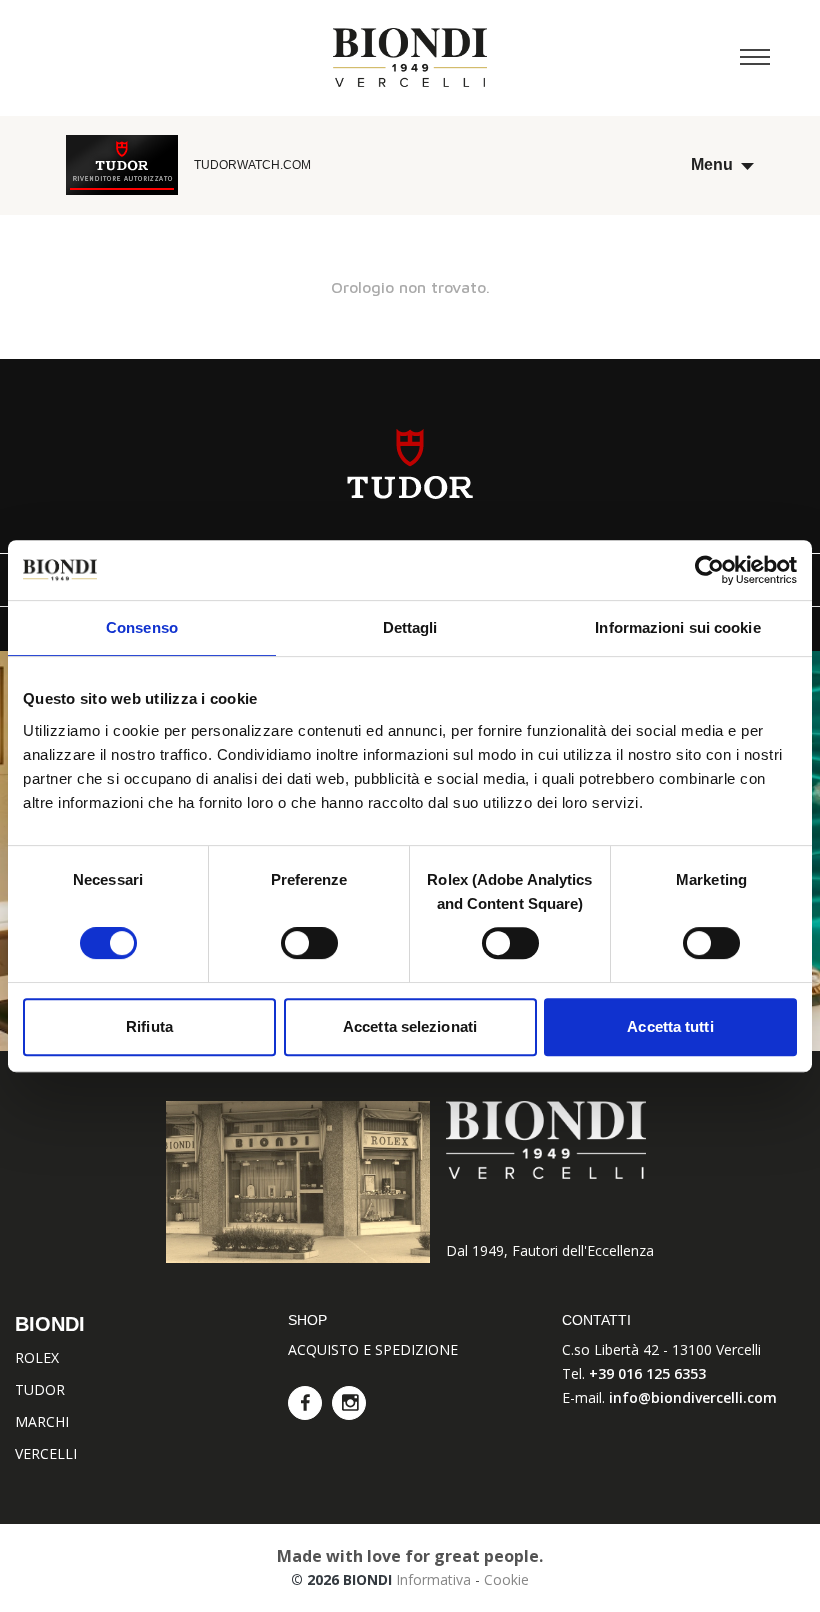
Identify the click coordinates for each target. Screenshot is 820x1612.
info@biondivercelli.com (693, 1397)
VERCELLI (46, 1453)
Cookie (506, 1579)
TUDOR (40, 1389)
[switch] (309, 943)
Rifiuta (149, 1026)
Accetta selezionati (410, 1026)
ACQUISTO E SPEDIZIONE (373, 1349)
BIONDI (50, 1324)
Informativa (433, 1579)
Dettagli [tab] (410, 627)
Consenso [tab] (142, 627)
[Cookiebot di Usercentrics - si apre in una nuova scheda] (709, 570)
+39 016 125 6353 (647, 1373)
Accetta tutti (670, 1026)
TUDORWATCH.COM (252, 165)
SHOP (307, 1320)
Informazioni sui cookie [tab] (677, 627)
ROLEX (37, 1357)
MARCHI (42, 1421)
